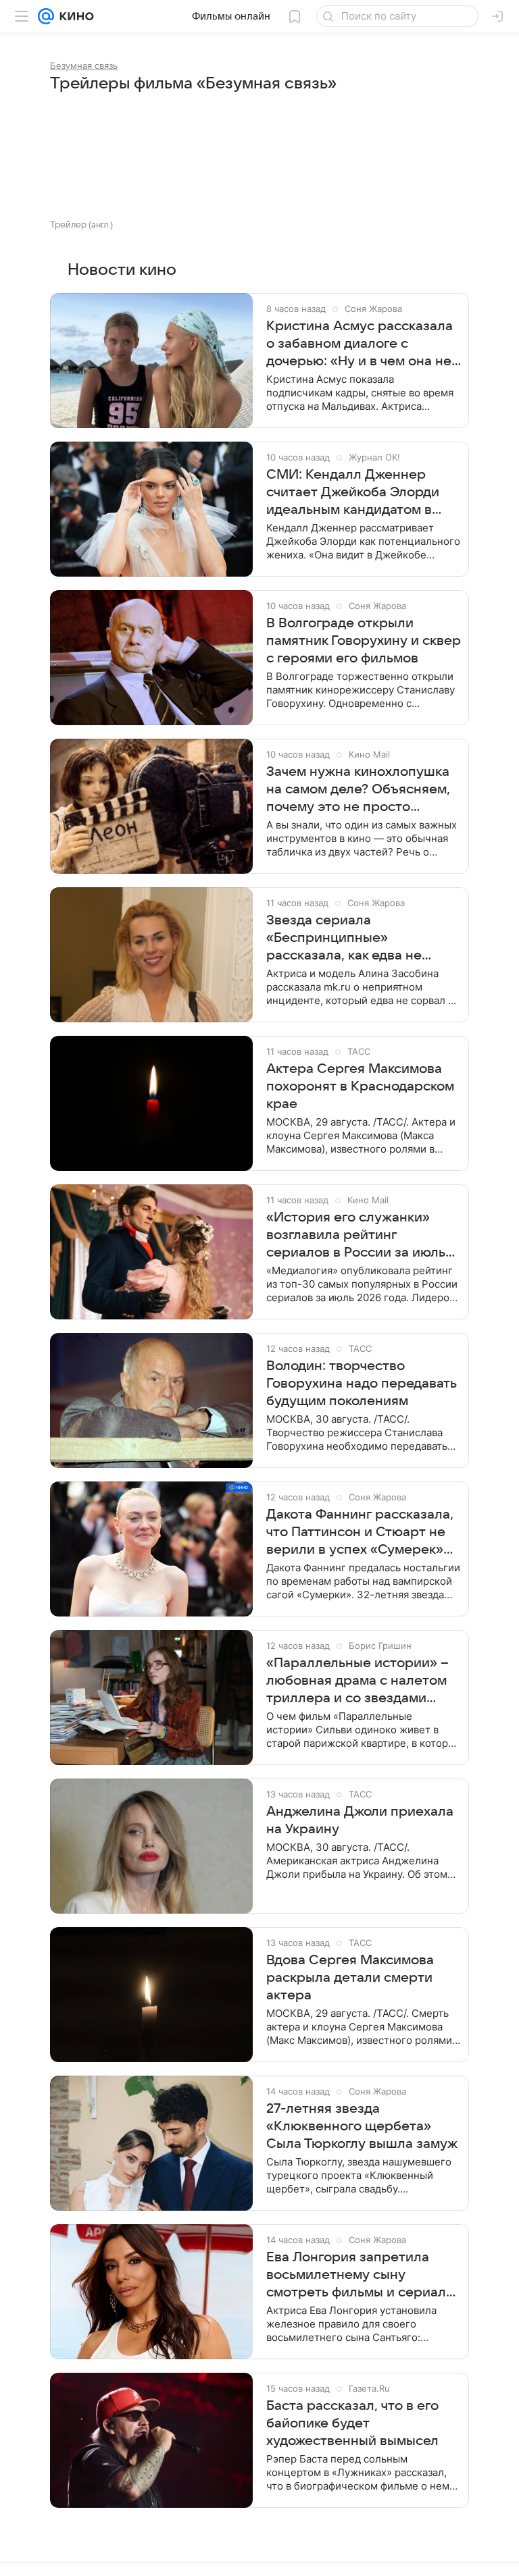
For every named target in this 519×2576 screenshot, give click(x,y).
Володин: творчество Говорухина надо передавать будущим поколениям (362, 1384)
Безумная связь (84, 65)
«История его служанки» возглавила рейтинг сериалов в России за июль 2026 (356, 1236)
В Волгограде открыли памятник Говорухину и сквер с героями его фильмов (364, 641)
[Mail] (46, 16)
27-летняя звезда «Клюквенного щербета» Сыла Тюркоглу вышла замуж (362, 2126)
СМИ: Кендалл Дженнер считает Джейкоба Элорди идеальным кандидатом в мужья (353, 493)
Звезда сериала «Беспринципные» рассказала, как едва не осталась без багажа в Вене (357, 939)
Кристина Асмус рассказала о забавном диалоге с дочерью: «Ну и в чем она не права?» (360, 344)
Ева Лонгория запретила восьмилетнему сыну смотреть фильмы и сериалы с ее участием (361, 2276)
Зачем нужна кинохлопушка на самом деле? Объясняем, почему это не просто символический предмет (358, 790)
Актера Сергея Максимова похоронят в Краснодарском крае (360, 1086)
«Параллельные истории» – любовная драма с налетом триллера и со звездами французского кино (357, 1681)
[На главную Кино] (74, 16)
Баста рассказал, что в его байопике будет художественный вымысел (352, 2423)
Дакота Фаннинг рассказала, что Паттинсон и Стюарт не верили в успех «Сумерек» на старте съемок (360, 1533)
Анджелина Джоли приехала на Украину (360, 1820)
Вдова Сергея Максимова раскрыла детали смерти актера (350, 1978)
